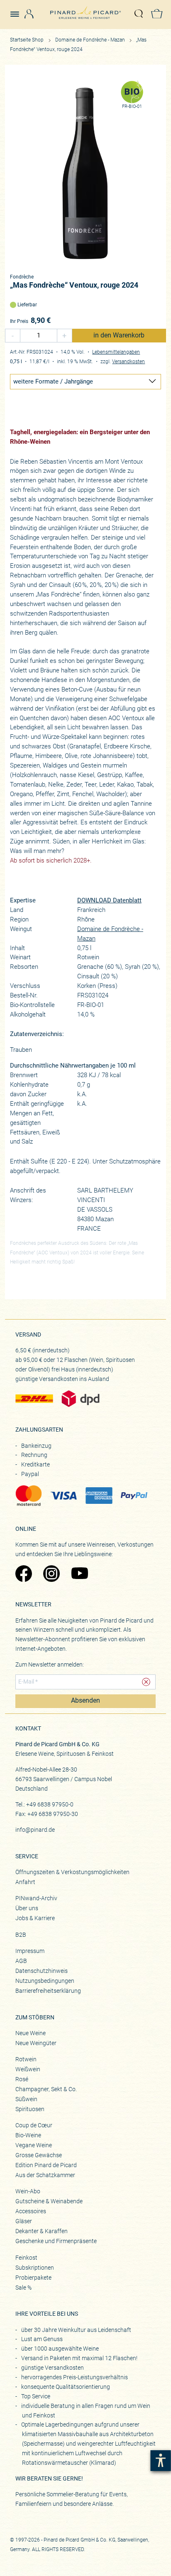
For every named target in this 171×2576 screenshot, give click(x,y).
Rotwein (26, 2059)
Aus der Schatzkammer (45, 2175)
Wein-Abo (28, 2191)
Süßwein (26, 2099)
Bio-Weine (28, 2135)
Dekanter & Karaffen (42, 2231)
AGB (21, 1961)
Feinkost (26, 2258)
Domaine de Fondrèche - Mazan (91, 40)
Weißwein (28, 2069)
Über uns (27, 1908)
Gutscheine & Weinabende (49, 2201)
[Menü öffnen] (18, 10)
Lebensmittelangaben (116, 352)
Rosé (22, 2079)
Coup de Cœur (34, 2125)
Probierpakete (33, 2278)
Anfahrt (25, 1882)
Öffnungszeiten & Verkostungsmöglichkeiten (72, 1872)
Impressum (30, 1951)
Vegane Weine (34, 2145)
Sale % (23, 2288)
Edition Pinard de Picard (46, 2165)
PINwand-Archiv (36, 1898)
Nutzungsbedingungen (45, 1981)
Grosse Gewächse (39, 2155)
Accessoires (31, 2211)
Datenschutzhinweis (42, 1971)
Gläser (24, 2221)
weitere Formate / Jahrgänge (53, 381)
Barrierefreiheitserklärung (48, 1991)
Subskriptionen (35, 2268)
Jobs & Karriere (35, 1918)
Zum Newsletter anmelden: (50, 1664)
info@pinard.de (35, 1830)
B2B (21, 1935)
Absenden (85, 1701)
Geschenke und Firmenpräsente (56, 2241)
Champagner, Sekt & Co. (46, 2089)
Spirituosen (30, 2109)
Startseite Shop (27, 40)
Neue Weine (31, 2033)
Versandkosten (128, 362)
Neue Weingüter (36, 2043)
